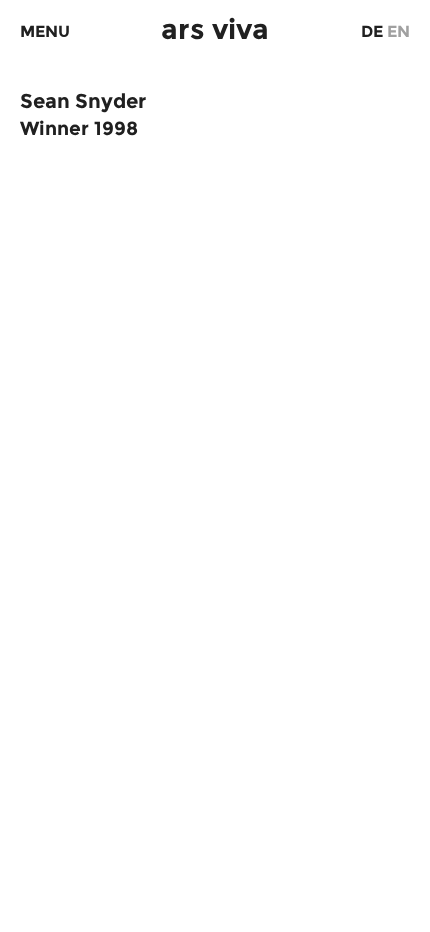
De (372, 31)
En (398, 31)
